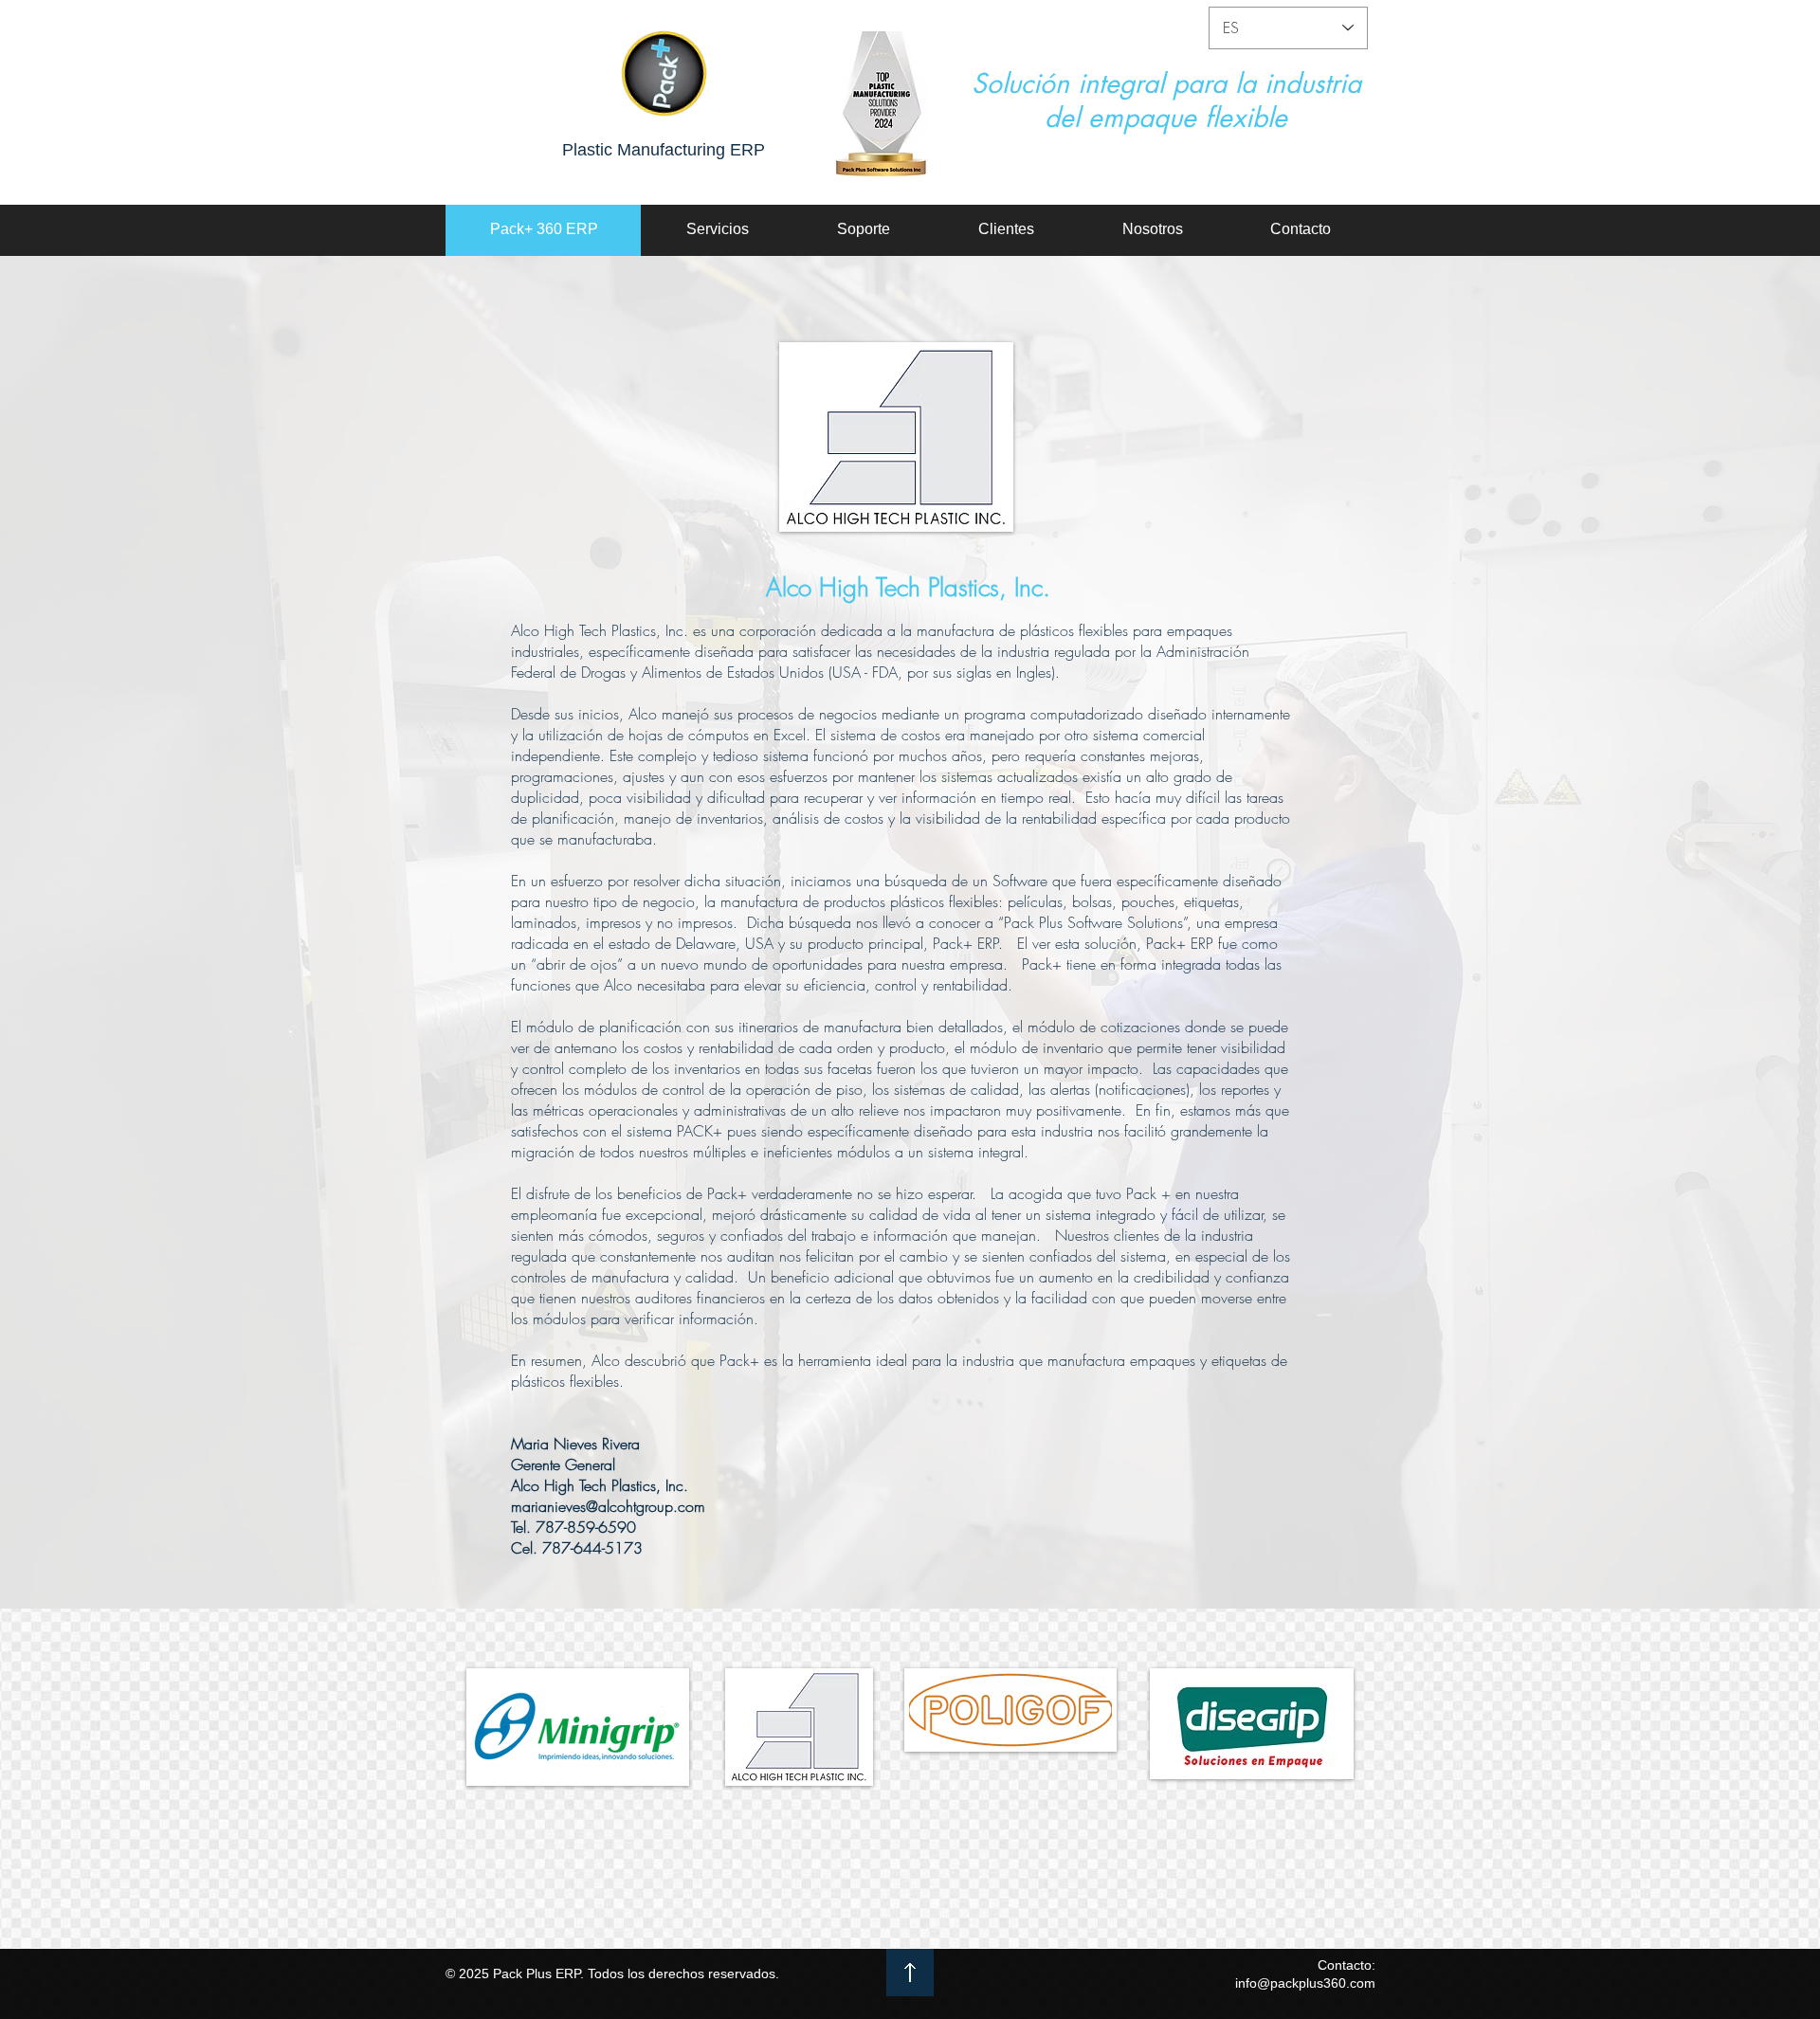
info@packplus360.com (1305, 1983)
